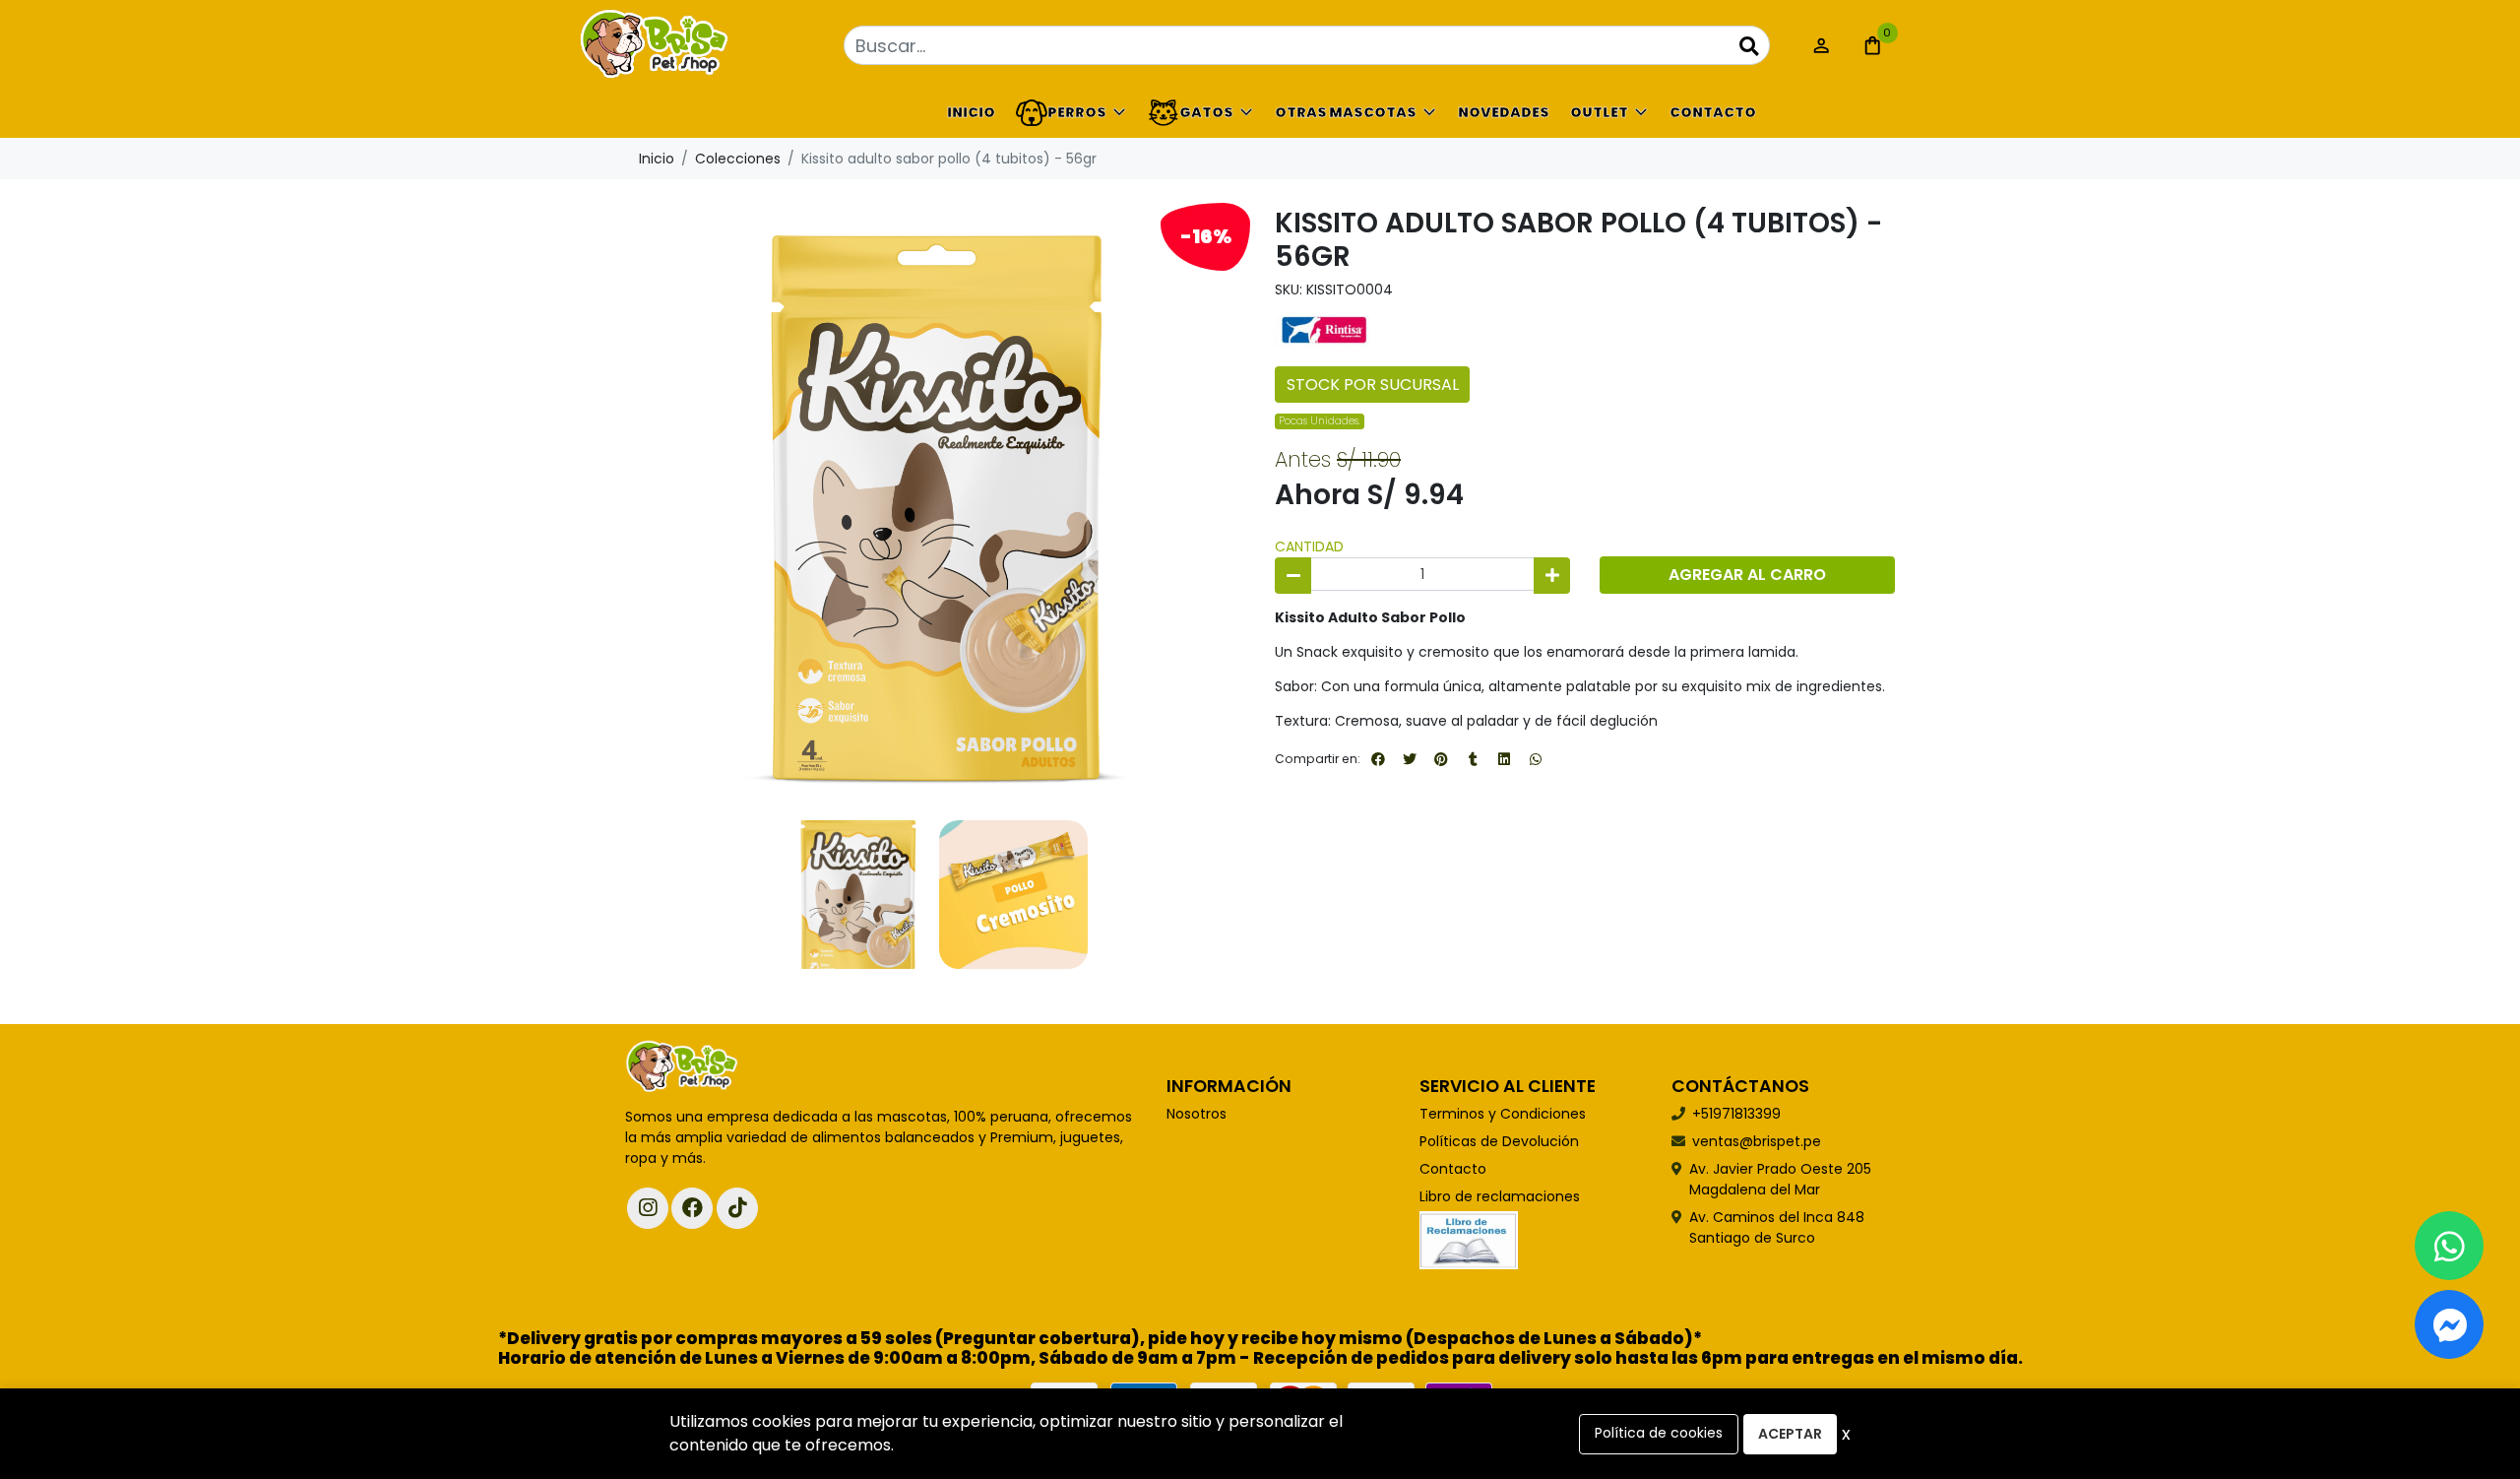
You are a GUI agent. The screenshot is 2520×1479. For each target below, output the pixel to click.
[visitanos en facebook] (692, 1208)
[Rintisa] (1324, 329)
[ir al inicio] (682, 1067)
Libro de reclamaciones (1500, 1196)
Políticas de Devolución (1499, 1141)
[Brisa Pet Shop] (724, 46)
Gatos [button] (1206, 112)
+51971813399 (1736, 1114)
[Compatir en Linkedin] (1504, 759)
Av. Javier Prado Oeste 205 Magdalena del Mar (1780, 1179)
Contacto (1713, 112)
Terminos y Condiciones (1503, 1114)
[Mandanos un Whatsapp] (2449, 1246)
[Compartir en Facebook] (1378, 759)
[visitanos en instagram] (648, 1208)
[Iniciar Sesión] (1821, 45)
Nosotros (1197, 1114)
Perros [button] (1077, 112)
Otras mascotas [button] (1346, 112)
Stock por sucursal (1373, 385)
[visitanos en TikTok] (737, 1208)
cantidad (1309, 547)
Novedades (1504, 112)
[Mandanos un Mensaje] (2449, 1324)
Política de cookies (1659, 1433)
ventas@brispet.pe (1757, 1141)
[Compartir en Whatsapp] (1536, 759)
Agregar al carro (1747, 575)
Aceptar (1790, 1434)
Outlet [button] (1599, 112)
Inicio (971, 112)
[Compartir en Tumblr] (1473, 759)
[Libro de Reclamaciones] (1469, 1239)
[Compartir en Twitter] (1410, 759)
